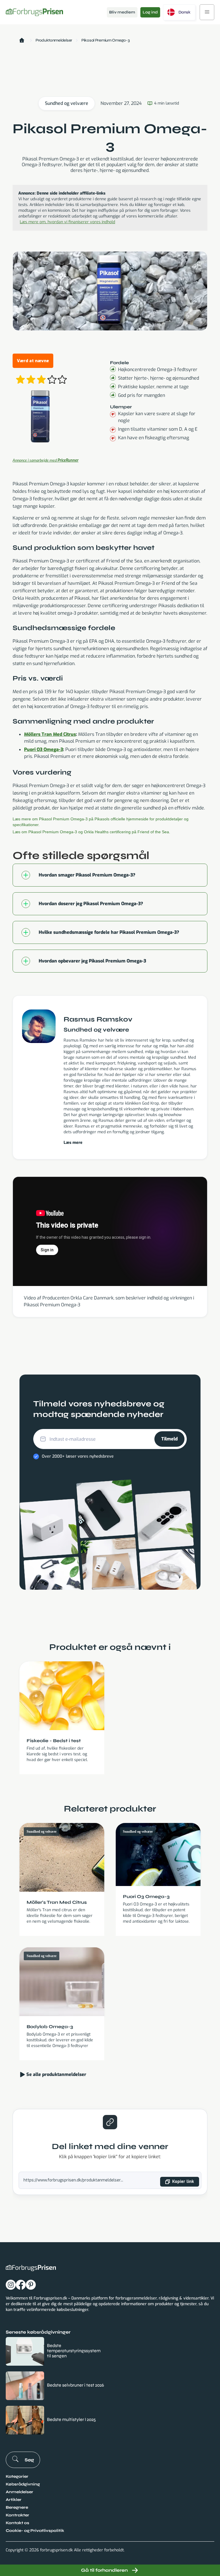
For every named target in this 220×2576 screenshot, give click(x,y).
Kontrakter (17, 2515)
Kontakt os (17, 2523)
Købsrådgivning (23, 2484)
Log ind (150, 12)
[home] (34, 12)
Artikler (14, 2500)
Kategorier (17, 2476)
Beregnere (17, 2507)
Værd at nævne (33, 361)
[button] (179, 12)
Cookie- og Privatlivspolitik (35, 2531)
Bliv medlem (122, 12)
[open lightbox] (41, 417)
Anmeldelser (19, 2492)
